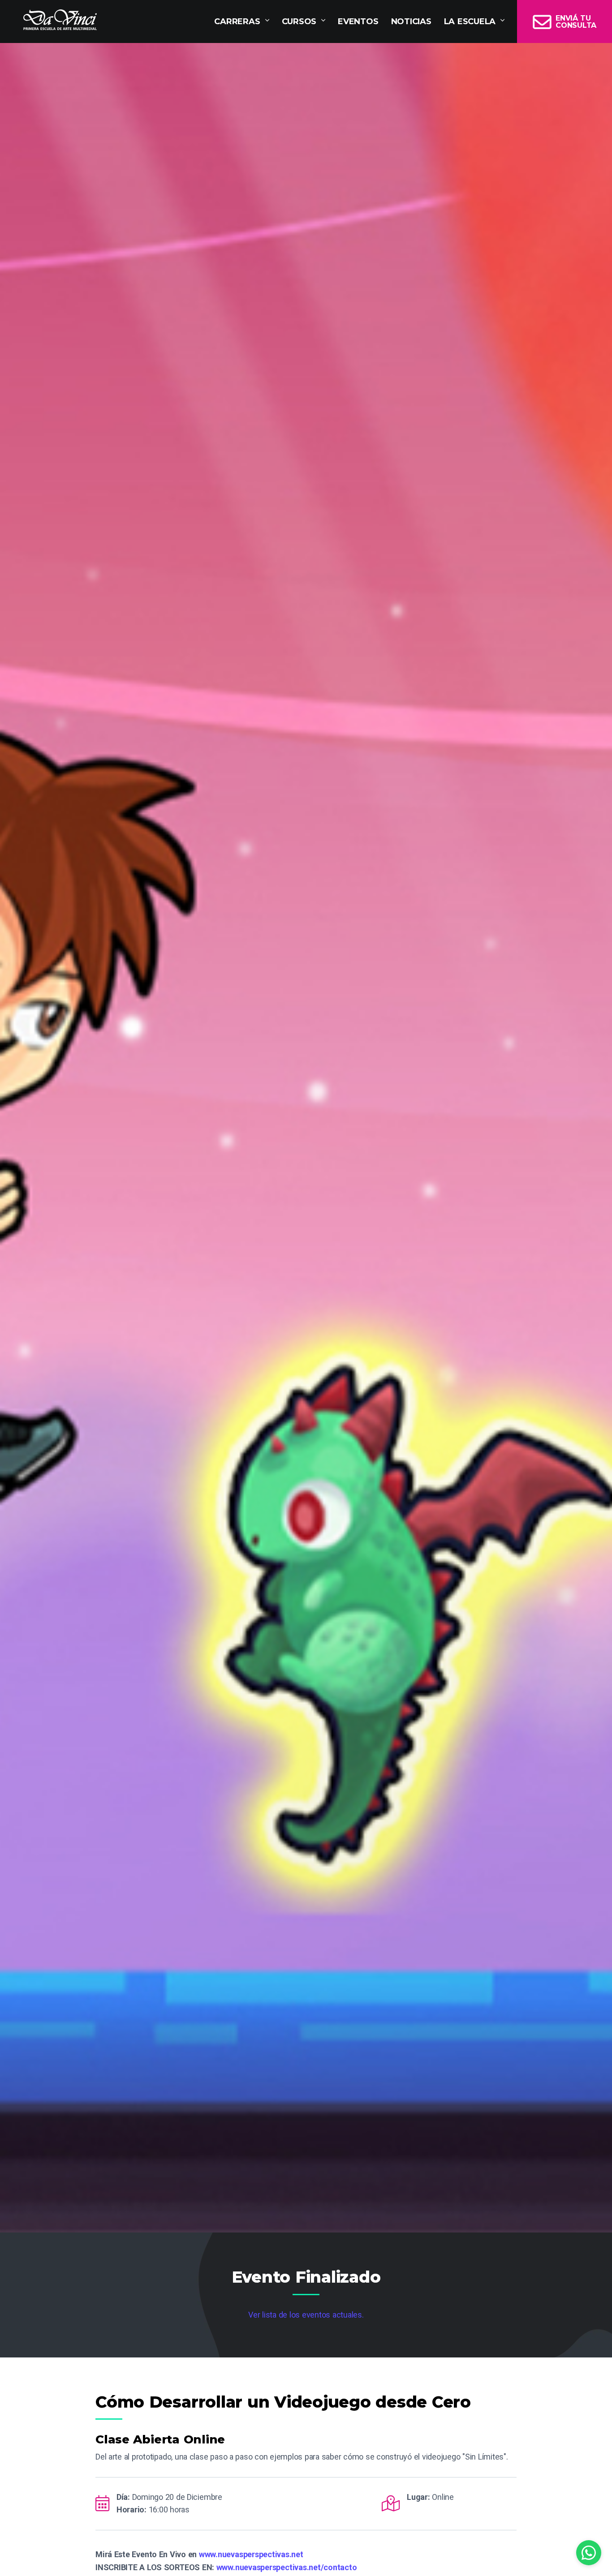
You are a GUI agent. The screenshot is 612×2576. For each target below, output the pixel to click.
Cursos (299, 21)
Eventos (358, 21)
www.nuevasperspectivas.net (251, 2554)
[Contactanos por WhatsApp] (589, 2553)
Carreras (237, 21)
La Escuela (470, 21)
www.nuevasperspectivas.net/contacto (287, 2567)
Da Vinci (60, 20)
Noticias (411, 21)
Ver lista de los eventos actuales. (306, 2315)
